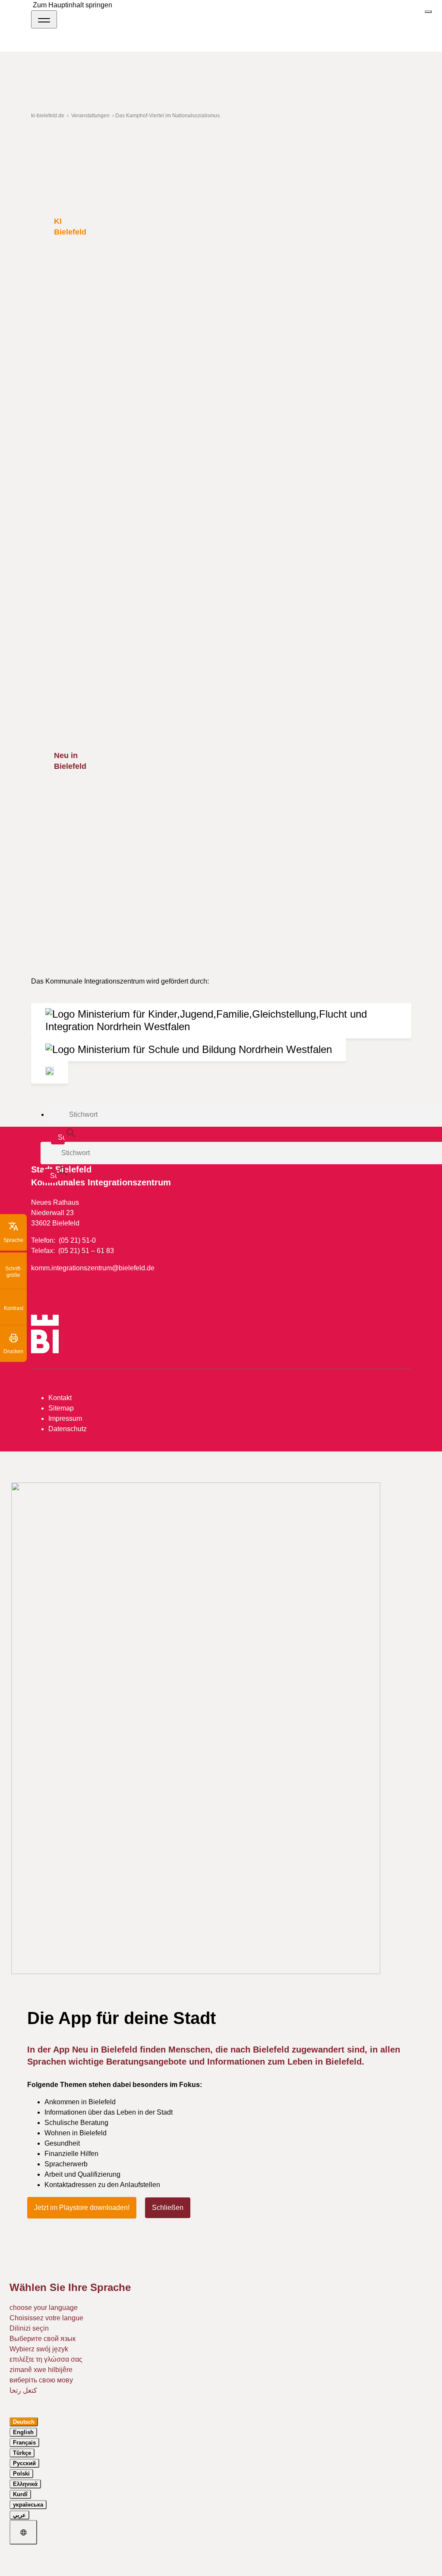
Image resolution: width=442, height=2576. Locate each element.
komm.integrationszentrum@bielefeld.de (93, 1268)
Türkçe (22, 2453)
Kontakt (60, 1398)
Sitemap (61, 1408)
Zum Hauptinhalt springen (73, 5)
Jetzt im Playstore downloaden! (82, 2208)
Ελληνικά (25, 2484)
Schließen (168, 2208)
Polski (21, 2474)
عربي (19, 2515)
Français (24, 2443)
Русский (24, 2463)
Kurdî (20, 2494)
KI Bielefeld (70, 226)
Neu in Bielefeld (70, 761)
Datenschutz (68, 1429)
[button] (13, 1232)
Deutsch (24, 2422)
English (23, 2432)
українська (28, 2505)
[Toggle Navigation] (44, 19)
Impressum (65, 1418)
